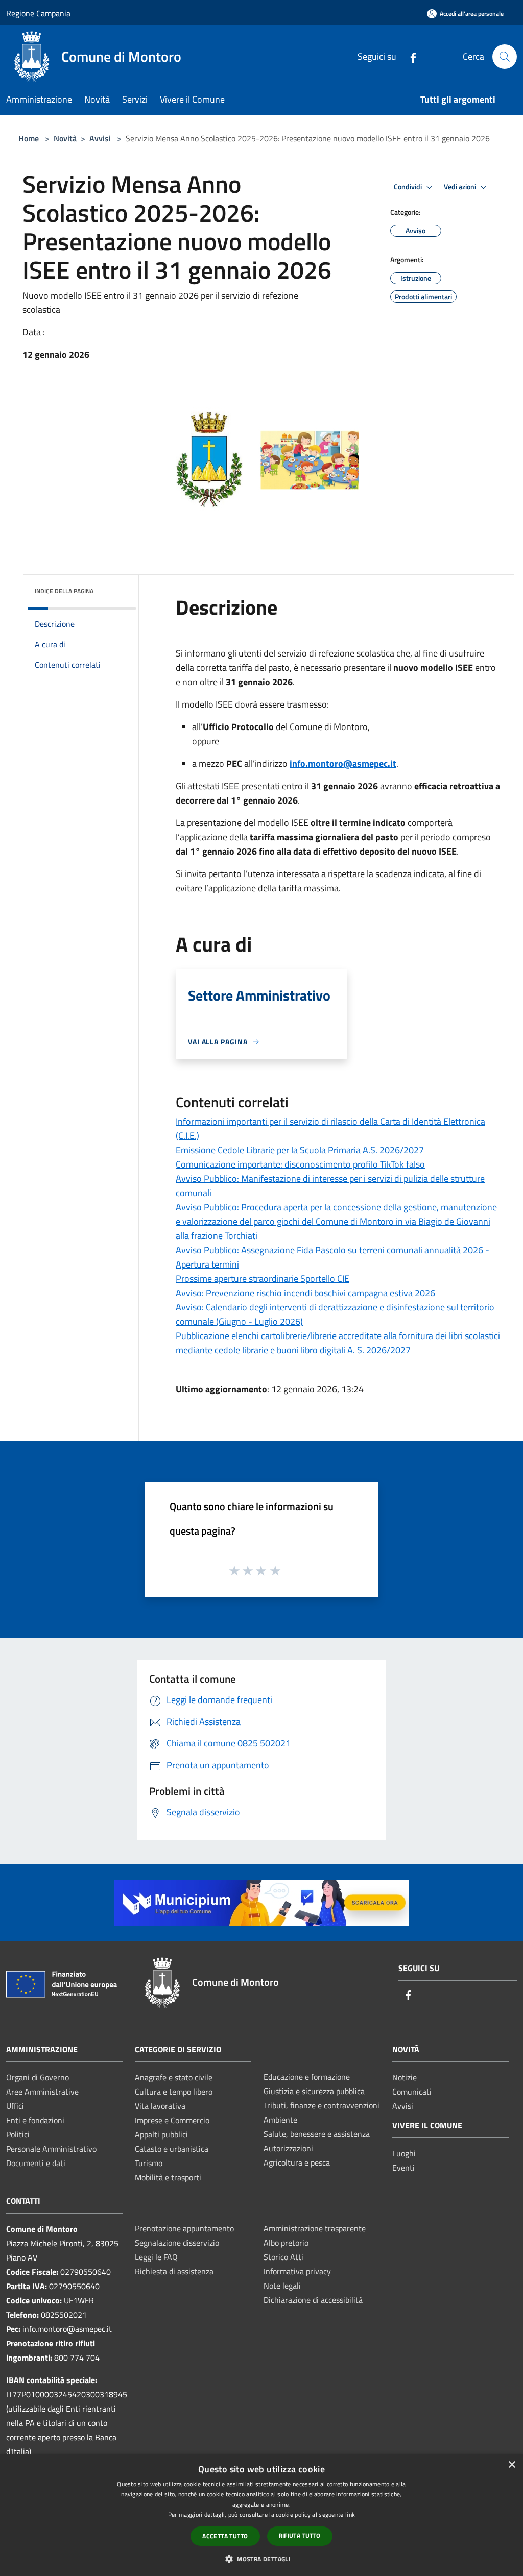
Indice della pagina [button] (64, 591)
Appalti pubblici (161, 2134)
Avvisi (100, 138)
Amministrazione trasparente (315, 2228)
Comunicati (412, 2092)
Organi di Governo (38, 2077)
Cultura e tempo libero (174, 2092)
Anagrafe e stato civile (174, 2077)
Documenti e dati (36, 2163)
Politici (18, 2134)
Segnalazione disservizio (177, 2243)
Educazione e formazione (307, 2077)
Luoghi (404, 2153)
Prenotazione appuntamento (184, 2228)
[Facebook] (409, 56)
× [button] (512, 2465)
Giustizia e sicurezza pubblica (314, 2091)
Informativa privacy (297, 2271)
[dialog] (261, 2515)
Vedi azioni (461, 187)
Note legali (282, 2286)
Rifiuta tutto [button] (300, 2535)
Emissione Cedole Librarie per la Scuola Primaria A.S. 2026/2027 (300, 1150)
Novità (65, 138)
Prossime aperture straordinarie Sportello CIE (263, 1279)
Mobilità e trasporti (168, 2177)
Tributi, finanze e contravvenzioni (322, 2105)
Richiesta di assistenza (174, 2271)
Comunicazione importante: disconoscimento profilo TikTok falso (300, 1164)
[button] (261, 2559)
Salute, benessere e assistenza (317, 2134)
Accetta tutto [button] (225, 2536)
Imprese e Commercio (172, 2120)
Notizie (405, 2077)
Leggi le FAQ (156, 2257)
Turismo (149, 2163)
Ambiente (280, 2120)
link (350, 2514)
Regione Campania (38, 13)
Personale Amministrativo (51, 2149)
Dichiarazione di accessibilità (313, 2300)
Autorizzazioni (288, 2148)
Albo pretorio (286, 2243)
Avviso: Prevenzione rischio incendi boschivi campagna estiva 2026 (305, 1293)
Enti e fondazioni (35, 2120)
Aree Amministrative (42, 2092)
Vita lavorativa (160, 2106)
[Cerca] (505, 57)
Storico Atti (283, 2257)
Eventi (403, 2168)
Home (29, 138)
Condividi (409, 187)
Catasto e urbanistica (172, 2149)
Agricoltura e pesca (297, 2162)
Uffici (15, 2106)
